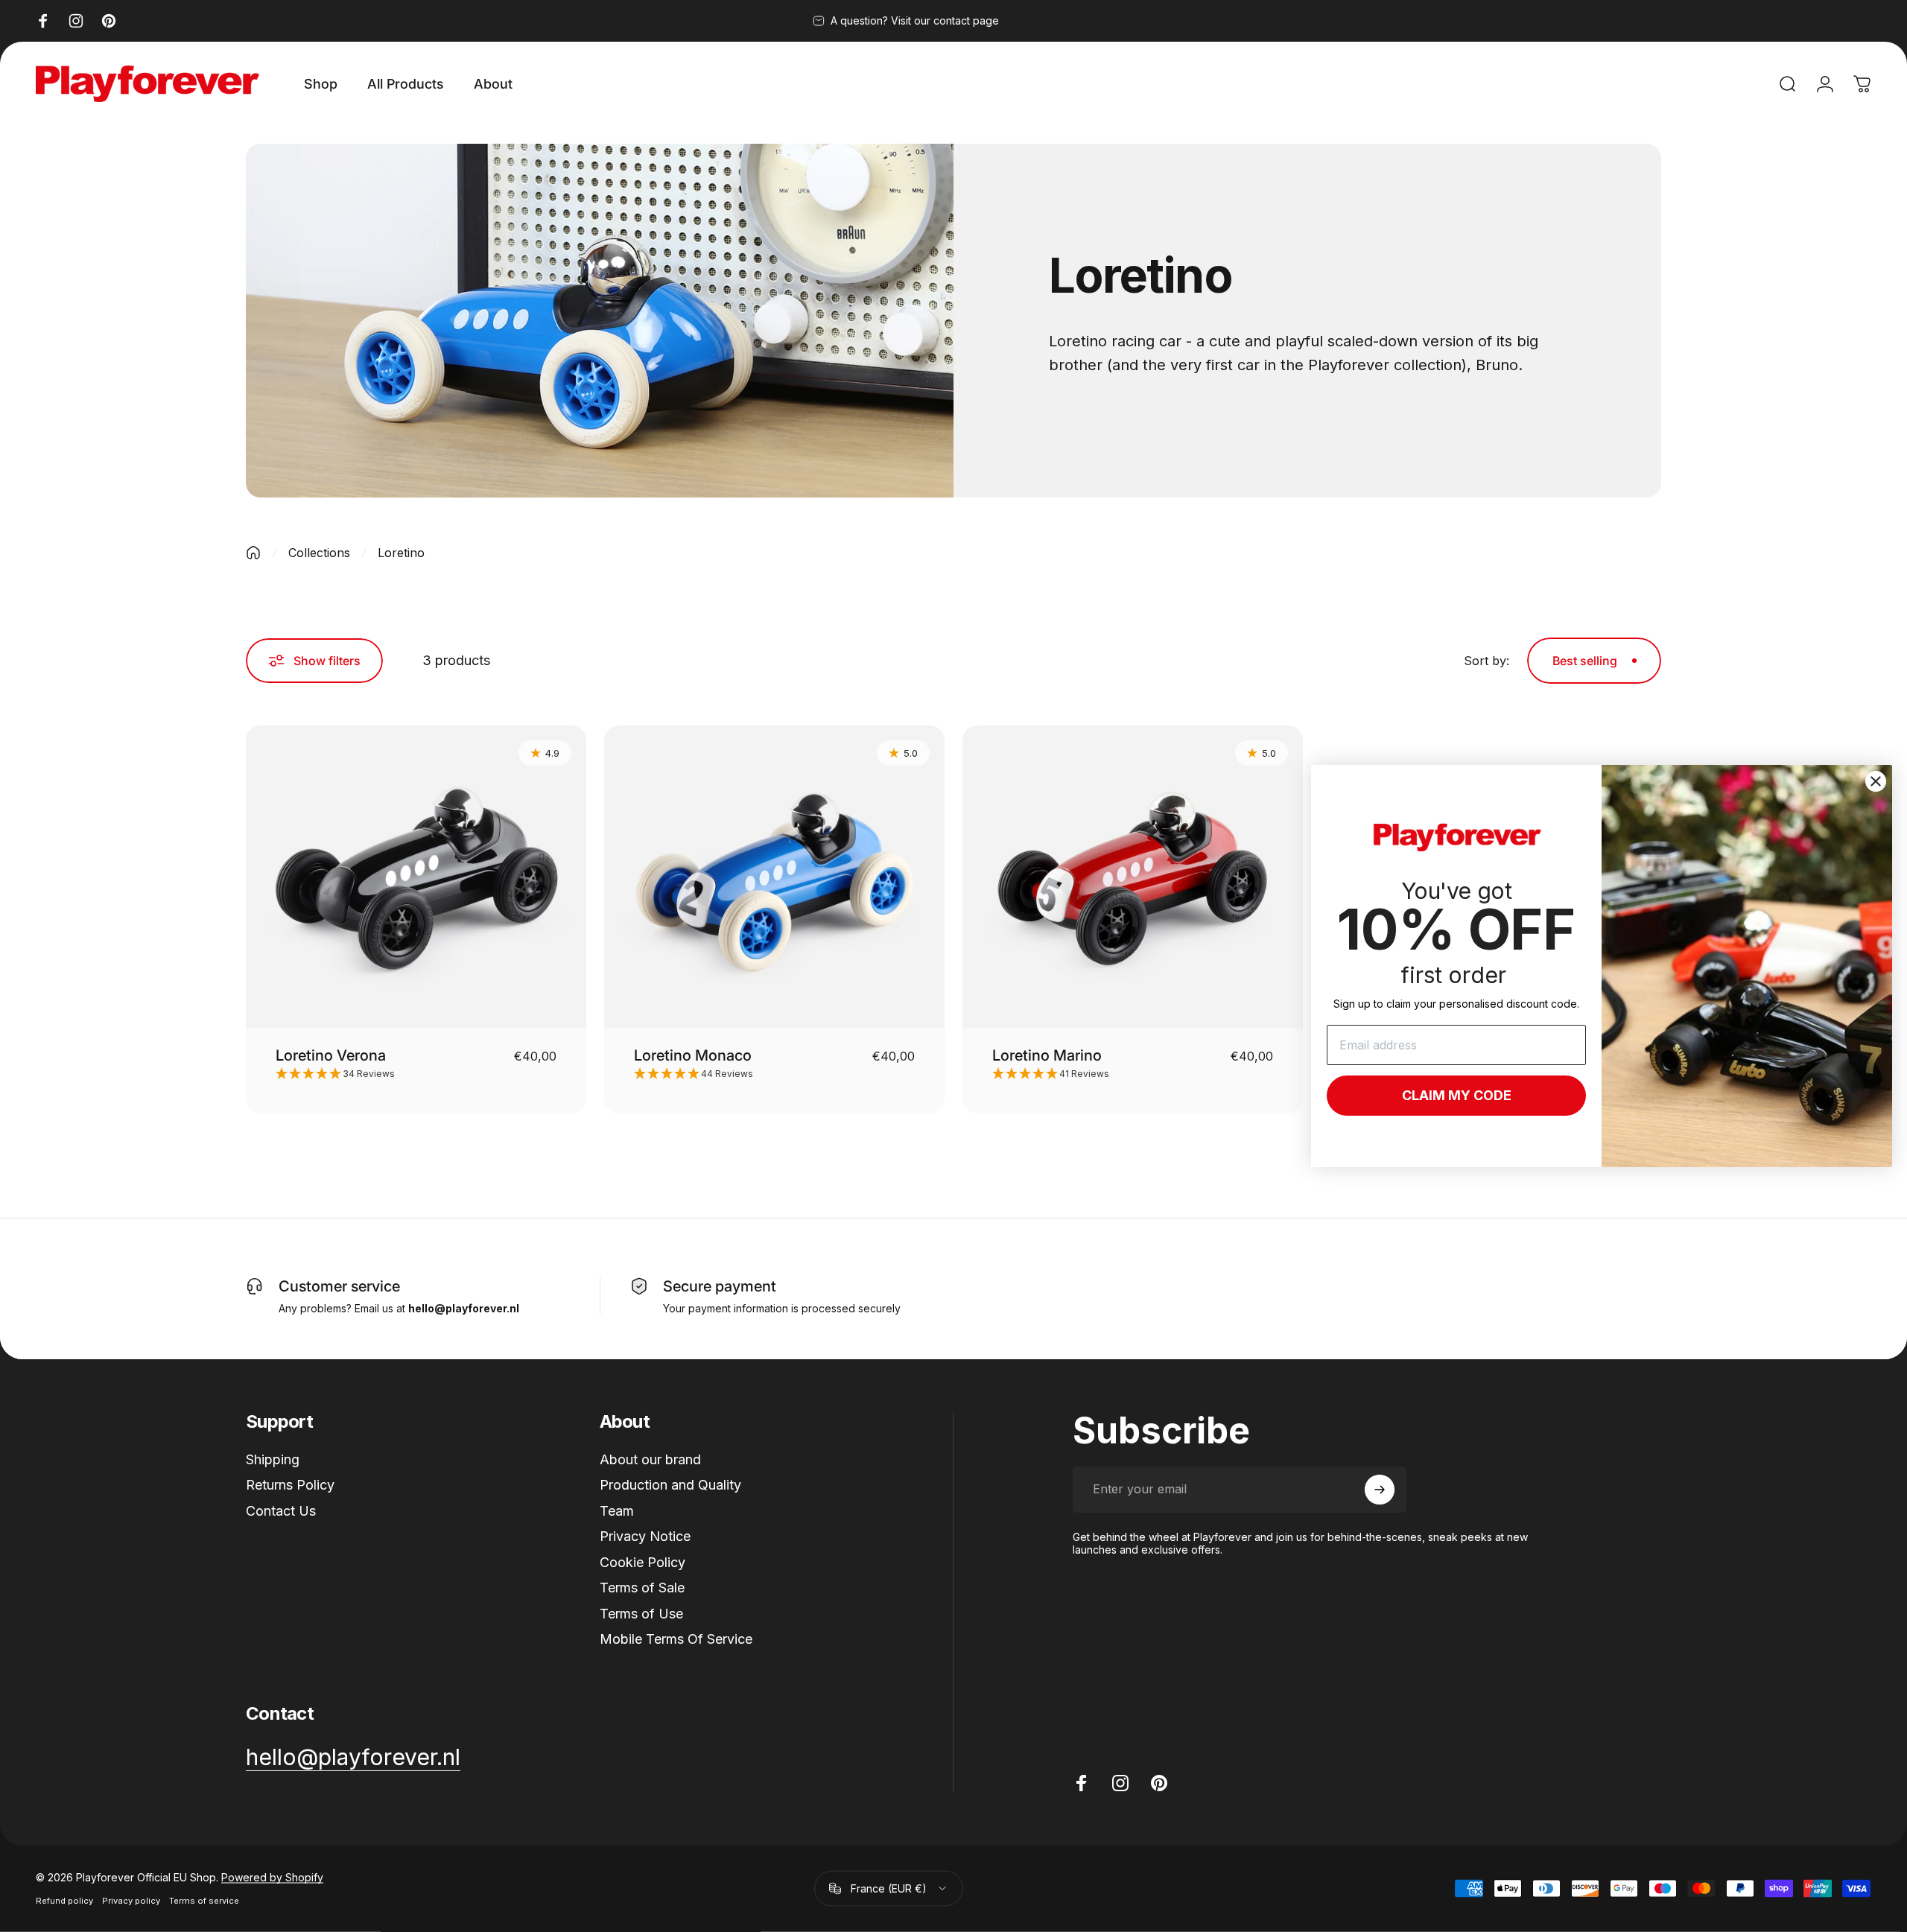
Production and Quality (670, 1485)
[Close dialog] (1876, 781)
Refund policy (64, 1901)
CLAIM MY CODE (1457, 1095)
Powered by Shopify (272, 1877)
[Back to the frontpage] (253, 553)
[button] (416, 1074)
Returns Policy (290, 1485)
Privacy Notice (645, 1536)
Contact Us (281, 1511)
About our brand (650, 1459)
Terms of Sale (642, 1588)
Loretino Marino (1047, 1055)
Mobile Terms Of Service (676, 1639)
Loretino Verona (331, 1055)
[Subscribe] (1380, 1490)
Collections (319, 553)
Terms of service (204, 1901)
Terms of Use (641, 1614)
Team (617, 1511)
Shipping (273, 1459)
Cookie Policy (642, 1562)
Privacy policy (131, 1901)
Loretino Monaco (693, 1055)
